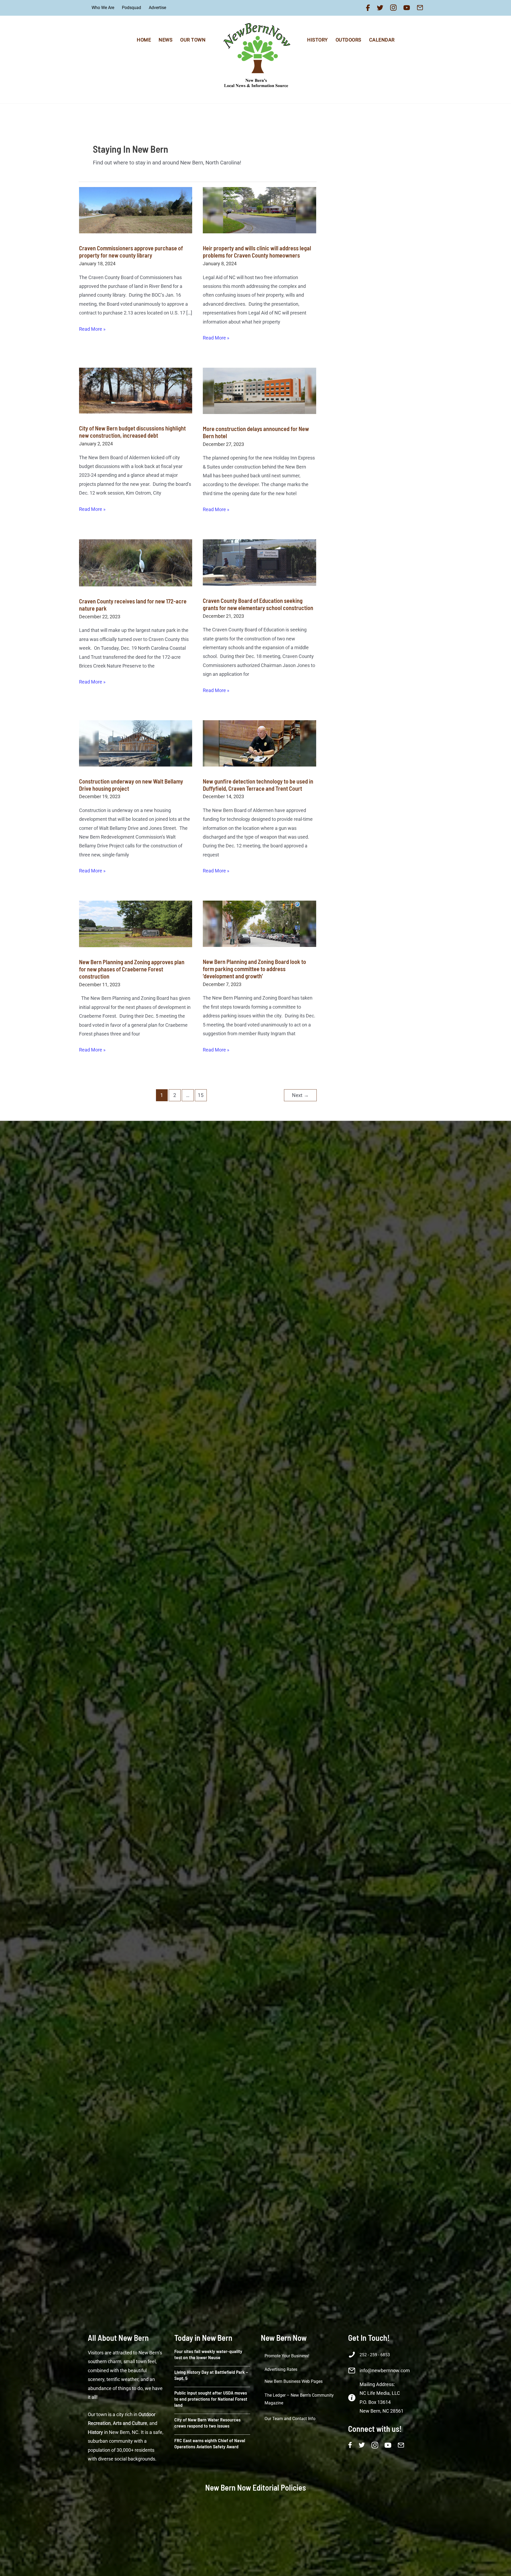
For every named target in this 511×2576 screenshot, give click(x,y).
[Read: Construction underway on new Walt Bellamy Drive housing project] (136, 745)
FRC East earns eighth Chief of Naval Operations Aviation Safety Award (210, 2443)
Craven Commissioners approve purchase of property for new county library (131, 252)
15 (201, 1095)
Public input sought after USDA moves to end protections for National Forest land (211, 2399)
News (166, 40)
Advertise (157, 8)
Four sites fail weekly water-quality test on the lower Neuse (208, 2354)
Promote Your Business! (287, 2356)
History (318, 40)
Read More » (92, 330)
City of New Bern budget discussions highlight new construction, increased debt (132, 432)
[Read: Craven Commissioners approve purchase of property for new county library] (136, 212)
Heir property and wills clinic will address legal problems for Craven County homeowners (257, 252)
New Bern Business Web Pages (294, 2381)
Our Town (193, 40)
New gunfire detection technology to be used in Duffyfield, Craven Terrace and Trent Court (258, 785)
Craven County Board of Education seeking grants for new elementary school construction (258, 604)
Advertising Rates (281, 2369)
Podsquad (131, 8)
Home (144, 40)
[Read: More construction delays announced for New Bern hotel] (259, 392)
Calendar (382, 40)
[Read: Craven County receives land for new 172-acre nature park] (136, 564)
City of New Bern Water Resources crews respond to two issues (207, 2423)
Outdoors (349, 40)
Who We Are (103, 8)
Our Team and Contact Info (290, 2419)
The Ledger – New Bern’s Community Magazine (299, 2399)
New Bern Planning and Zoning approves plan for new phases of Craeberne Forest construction (132, 969)
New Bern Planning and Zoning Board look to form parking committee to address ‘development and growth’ (254, 969)
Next (300, 1095)
